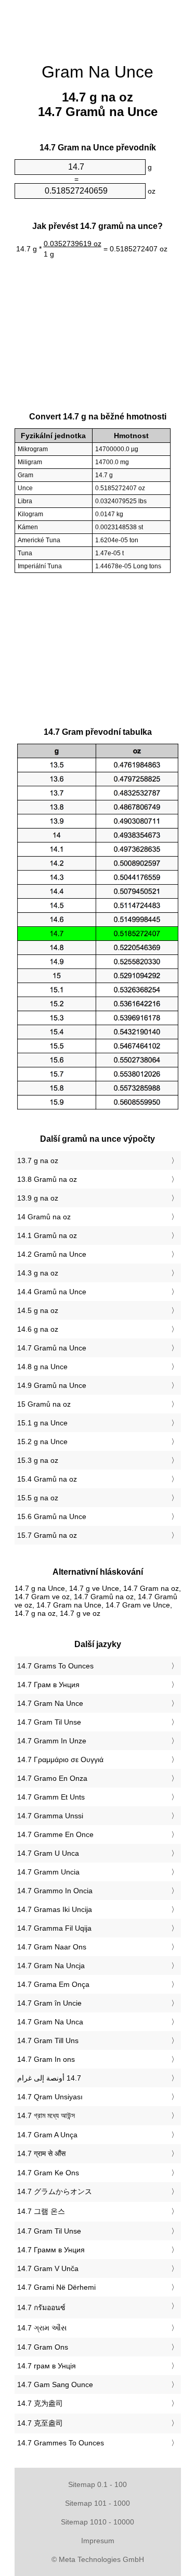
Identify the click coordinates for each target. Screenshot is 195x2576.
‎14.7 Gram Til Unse (49, 1722)
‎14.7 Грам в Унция (48, 1685)
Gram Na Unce (97, 72)
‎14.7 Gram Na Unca (50, 2022)
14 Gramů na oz (44, 1217)
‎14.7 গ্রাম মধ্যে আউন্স (46, 2115)
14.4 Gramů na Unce (52, 1292)
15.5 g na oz (38, 1498)
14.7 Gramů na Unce (52, 1348)
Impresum (98, 2541)
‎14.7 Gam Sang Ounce (55, 2384)
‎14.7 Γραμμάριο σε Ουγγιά (60, 1759)
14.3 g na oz (38, 1273)
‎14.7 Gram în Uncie (49, 2003)
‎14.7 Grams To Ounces (55, 1666)
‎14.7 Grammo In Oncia (55, 1891)
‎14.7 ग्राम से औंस (41, 2153)
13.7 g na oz (38, 1161)
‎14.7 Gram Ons (43, 2347)
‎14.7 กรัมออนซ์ (41, 2307)
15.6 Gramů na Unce (52, 1516)
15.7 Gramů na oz (47, 1535)
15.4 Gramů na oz (47, 1479)
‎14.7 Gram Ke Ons (48, 2173)
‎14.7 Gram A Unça (47, 2135)
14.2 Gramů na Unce (52, 1254)
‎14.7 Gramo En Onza (52, 1778)
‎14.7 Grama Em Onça (53, 1984)
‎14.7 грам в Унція (47, 2366)
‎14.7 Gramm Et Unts (51, 1797)
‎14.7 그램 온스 (41, 2211)
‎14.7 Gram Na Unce (50, 1703)
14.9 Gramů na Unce (52, 1385)
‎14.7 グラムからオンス (55, 2191)
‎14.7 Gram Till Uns (48, 2041)
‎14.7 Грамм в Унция (51, 2250)
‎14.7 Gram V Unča (48, 2268)
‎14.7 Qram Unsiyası (50, 2097)
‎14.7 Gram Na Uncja (51, 1966)
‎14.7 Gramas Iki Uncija (55, 1909)
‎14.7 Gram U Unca (48, 1853)
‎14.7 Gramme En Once (55, 1834)
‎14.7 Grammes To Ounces (61, 2443)
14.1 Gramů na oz (47, 1235)
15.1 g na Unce (42, 1423)
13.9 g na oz (38, 1198)
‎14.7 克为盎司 (40, 2403)
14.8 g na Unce (42, 1367)
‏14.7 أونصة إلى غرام (49, 2078)
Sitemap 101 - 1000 (97, 2503)
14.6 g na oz (38, 1329)
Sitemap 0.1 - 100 (97, 2484)
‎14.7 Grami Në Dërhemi (56, 2287)
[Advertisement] (98, 26)
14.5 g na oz (38, 1310)
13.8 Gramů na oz (47, 1179)
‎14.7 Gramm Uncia (48, 1872)
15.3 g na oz (38, 1460)
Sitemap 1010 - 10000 (97, 2522)
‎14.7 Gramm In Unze (52, 1741)
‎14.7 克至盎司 (40, 2423)
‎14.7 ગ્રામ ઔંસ (42, 2328)
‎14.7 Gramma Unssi (50, 1816)
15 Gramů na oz (44, 1404)
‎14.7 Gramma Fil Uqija (54, 1928)
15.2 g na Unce (42, 1442)
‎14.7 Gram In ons (46, 2059)
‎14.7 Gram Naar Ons (52, 1947)
